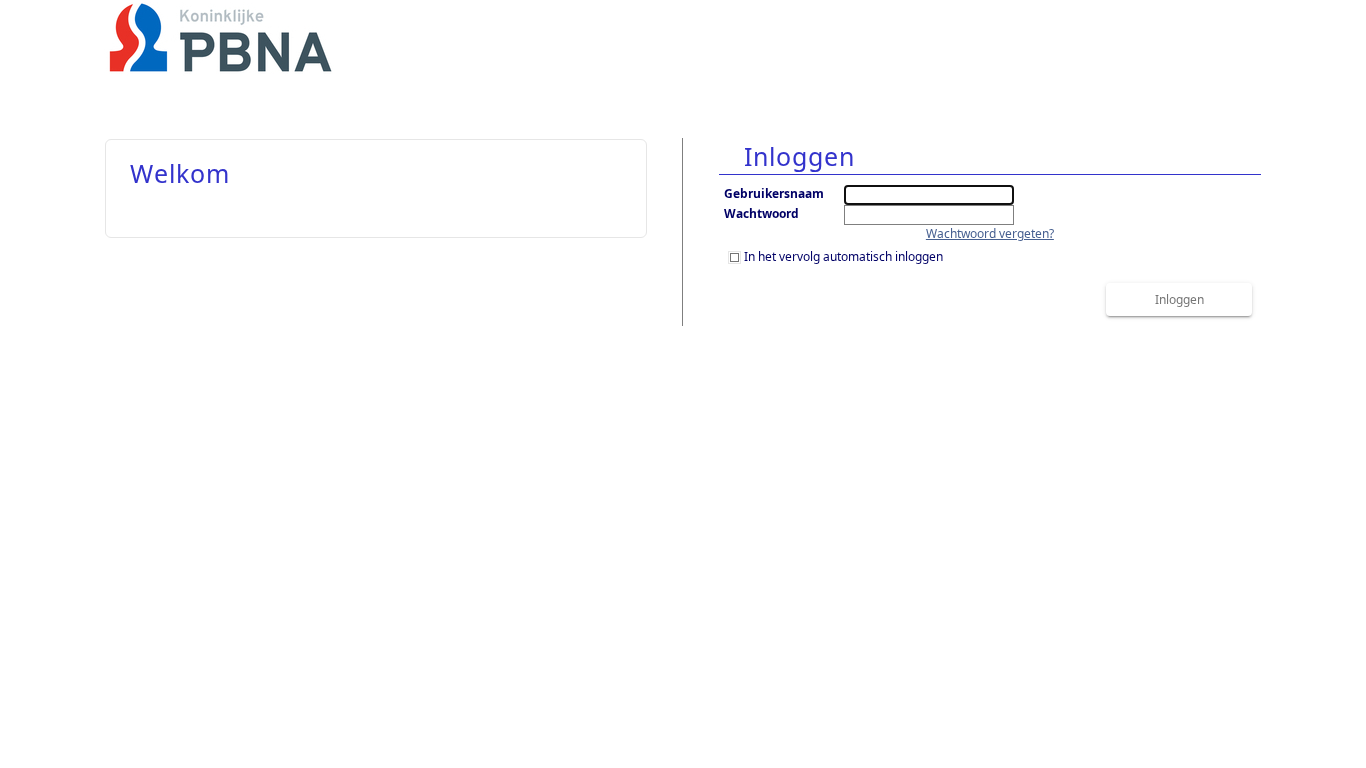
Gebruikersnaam (774, 193)
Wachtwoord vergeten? (990, 233)
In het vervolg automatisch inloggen (843, 256)
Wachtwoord (761, 213)
